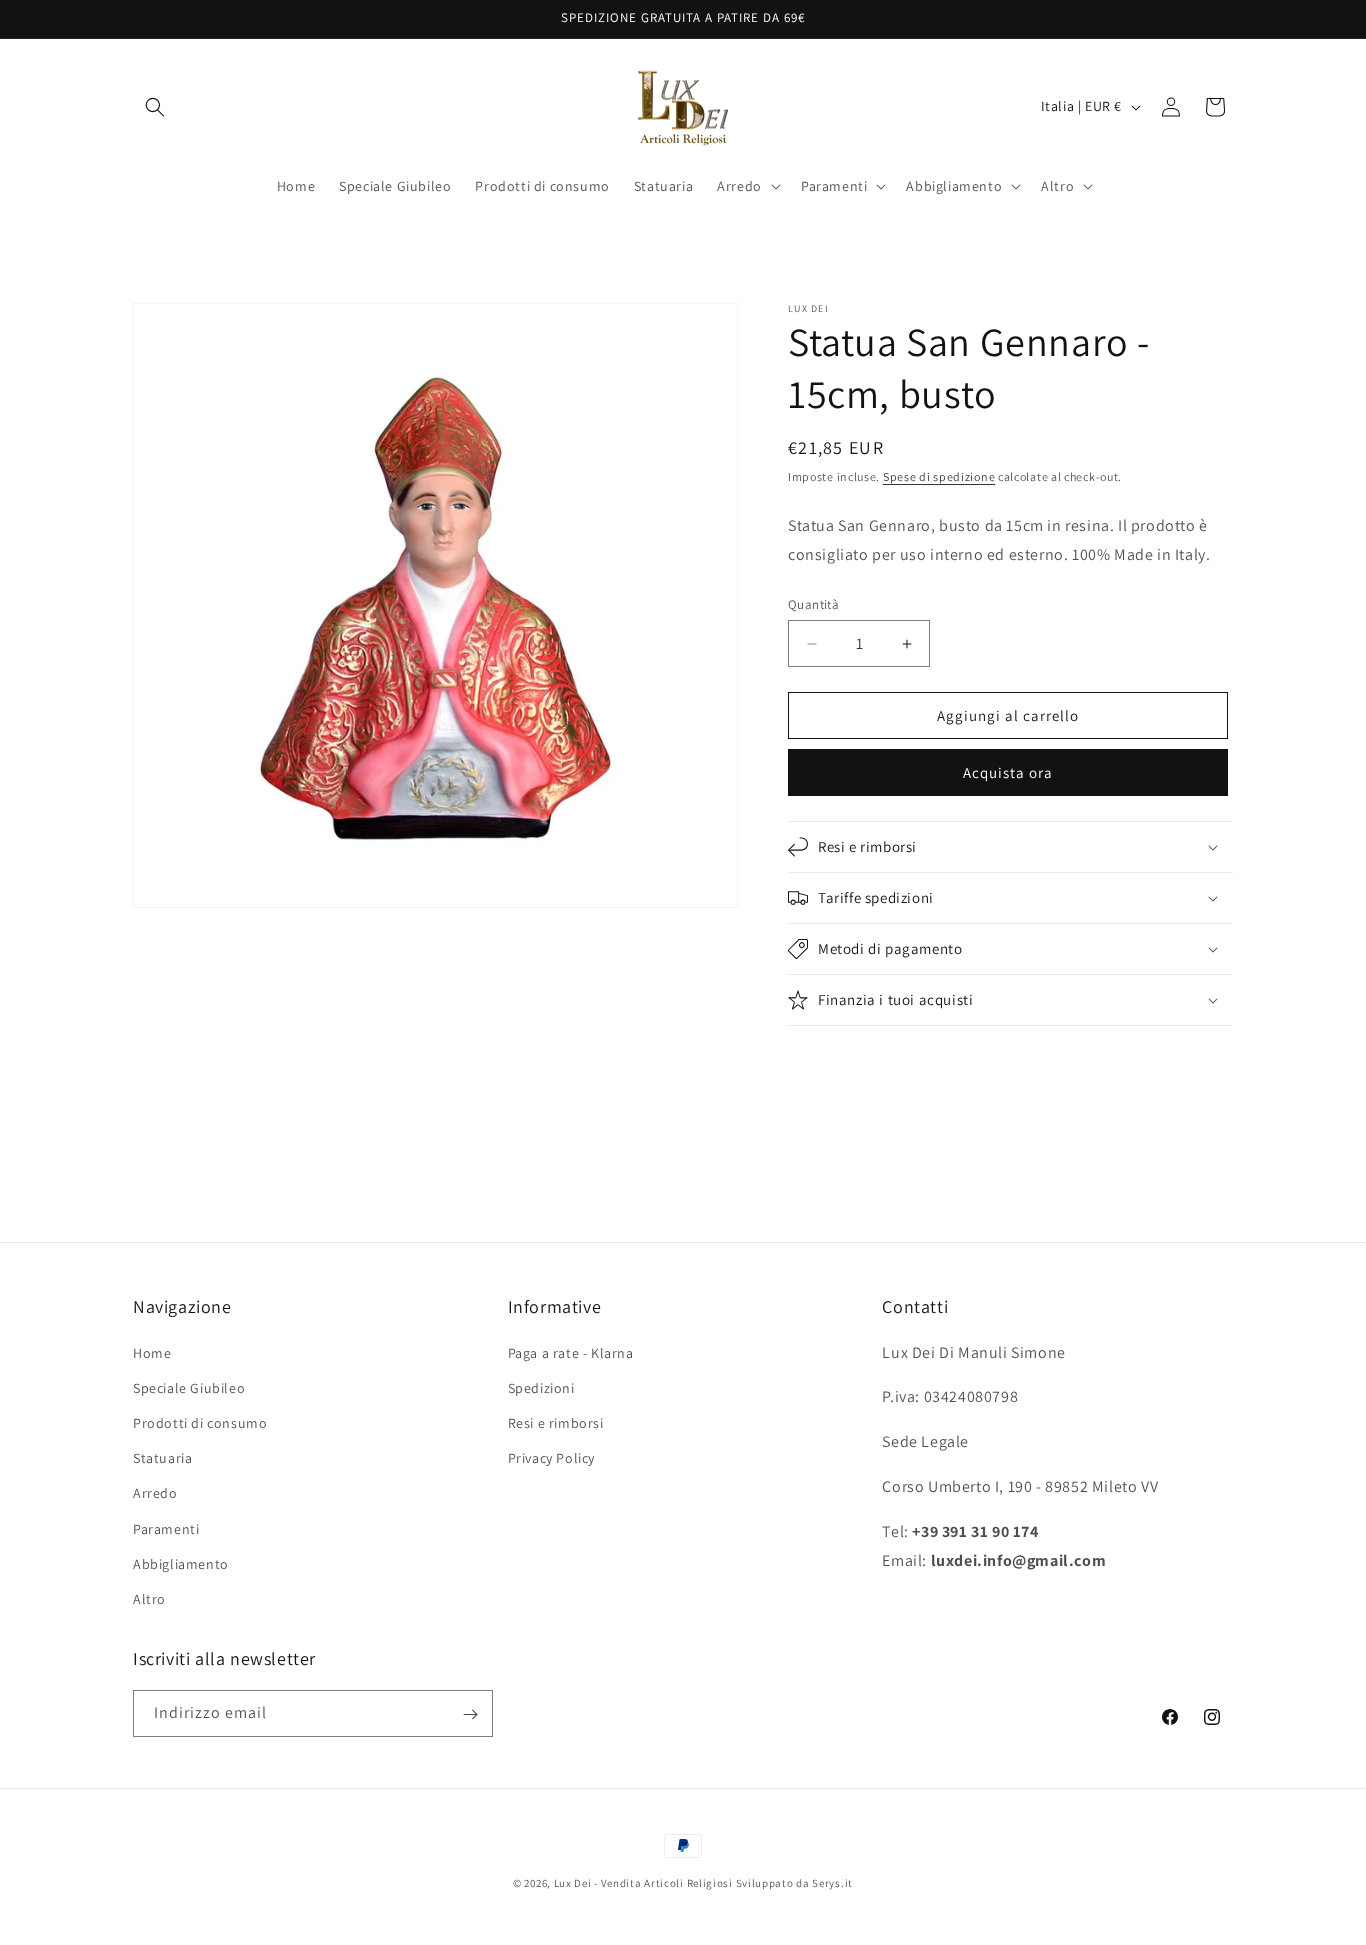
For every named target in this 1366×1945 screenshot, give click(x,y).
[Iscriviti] (470, 1714)
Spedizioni (541, 1388)
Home (152, 1353)
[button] (155, 107)
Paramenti (166, 1529)
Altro (149, 1599)
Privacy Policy (551, 1458)
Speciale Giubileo (189, 1388)
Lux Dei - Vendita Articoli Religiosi (643, 1883)
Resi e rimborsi (556, 1423)
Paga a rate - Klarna (571, 1353)
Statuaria (162, 1458)
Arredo (155, 1493)
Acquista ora (1008, 772)
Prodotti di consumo (200, 1423)
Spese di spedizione (939, 476)
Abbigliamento (181, 1564)
